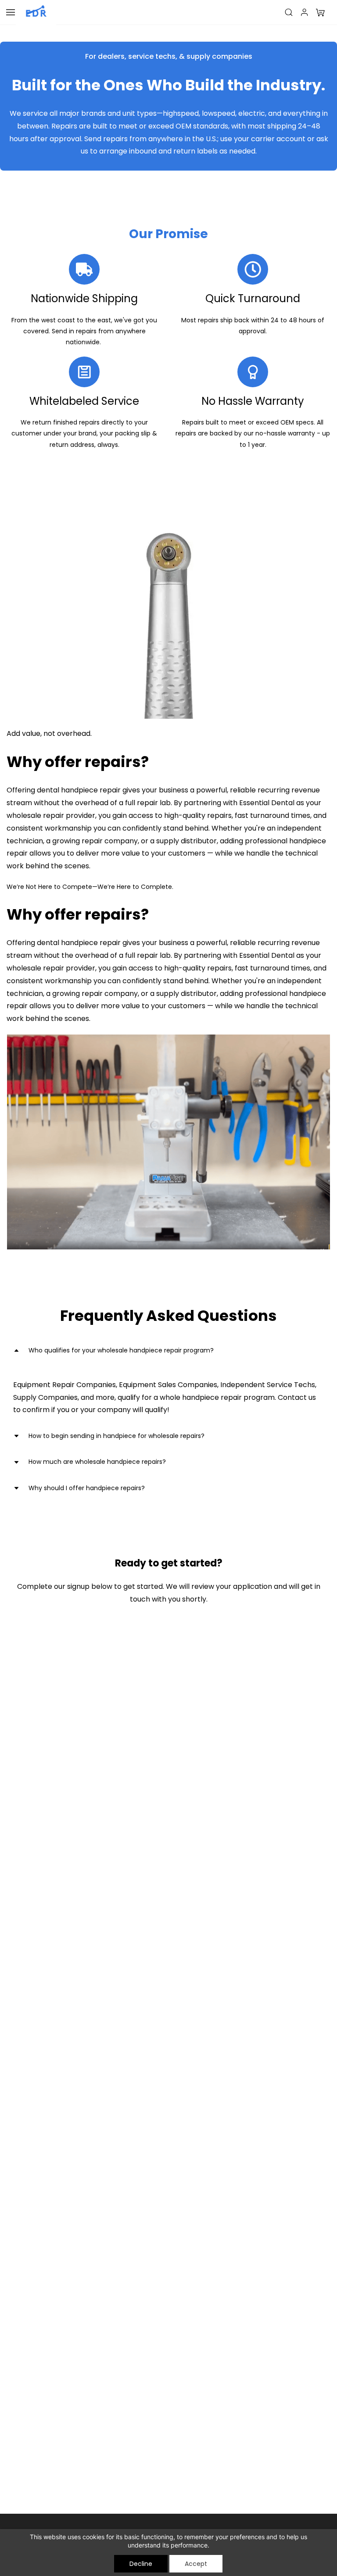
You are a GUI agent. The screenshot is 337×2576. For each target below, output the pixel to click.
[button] (320, 12)
